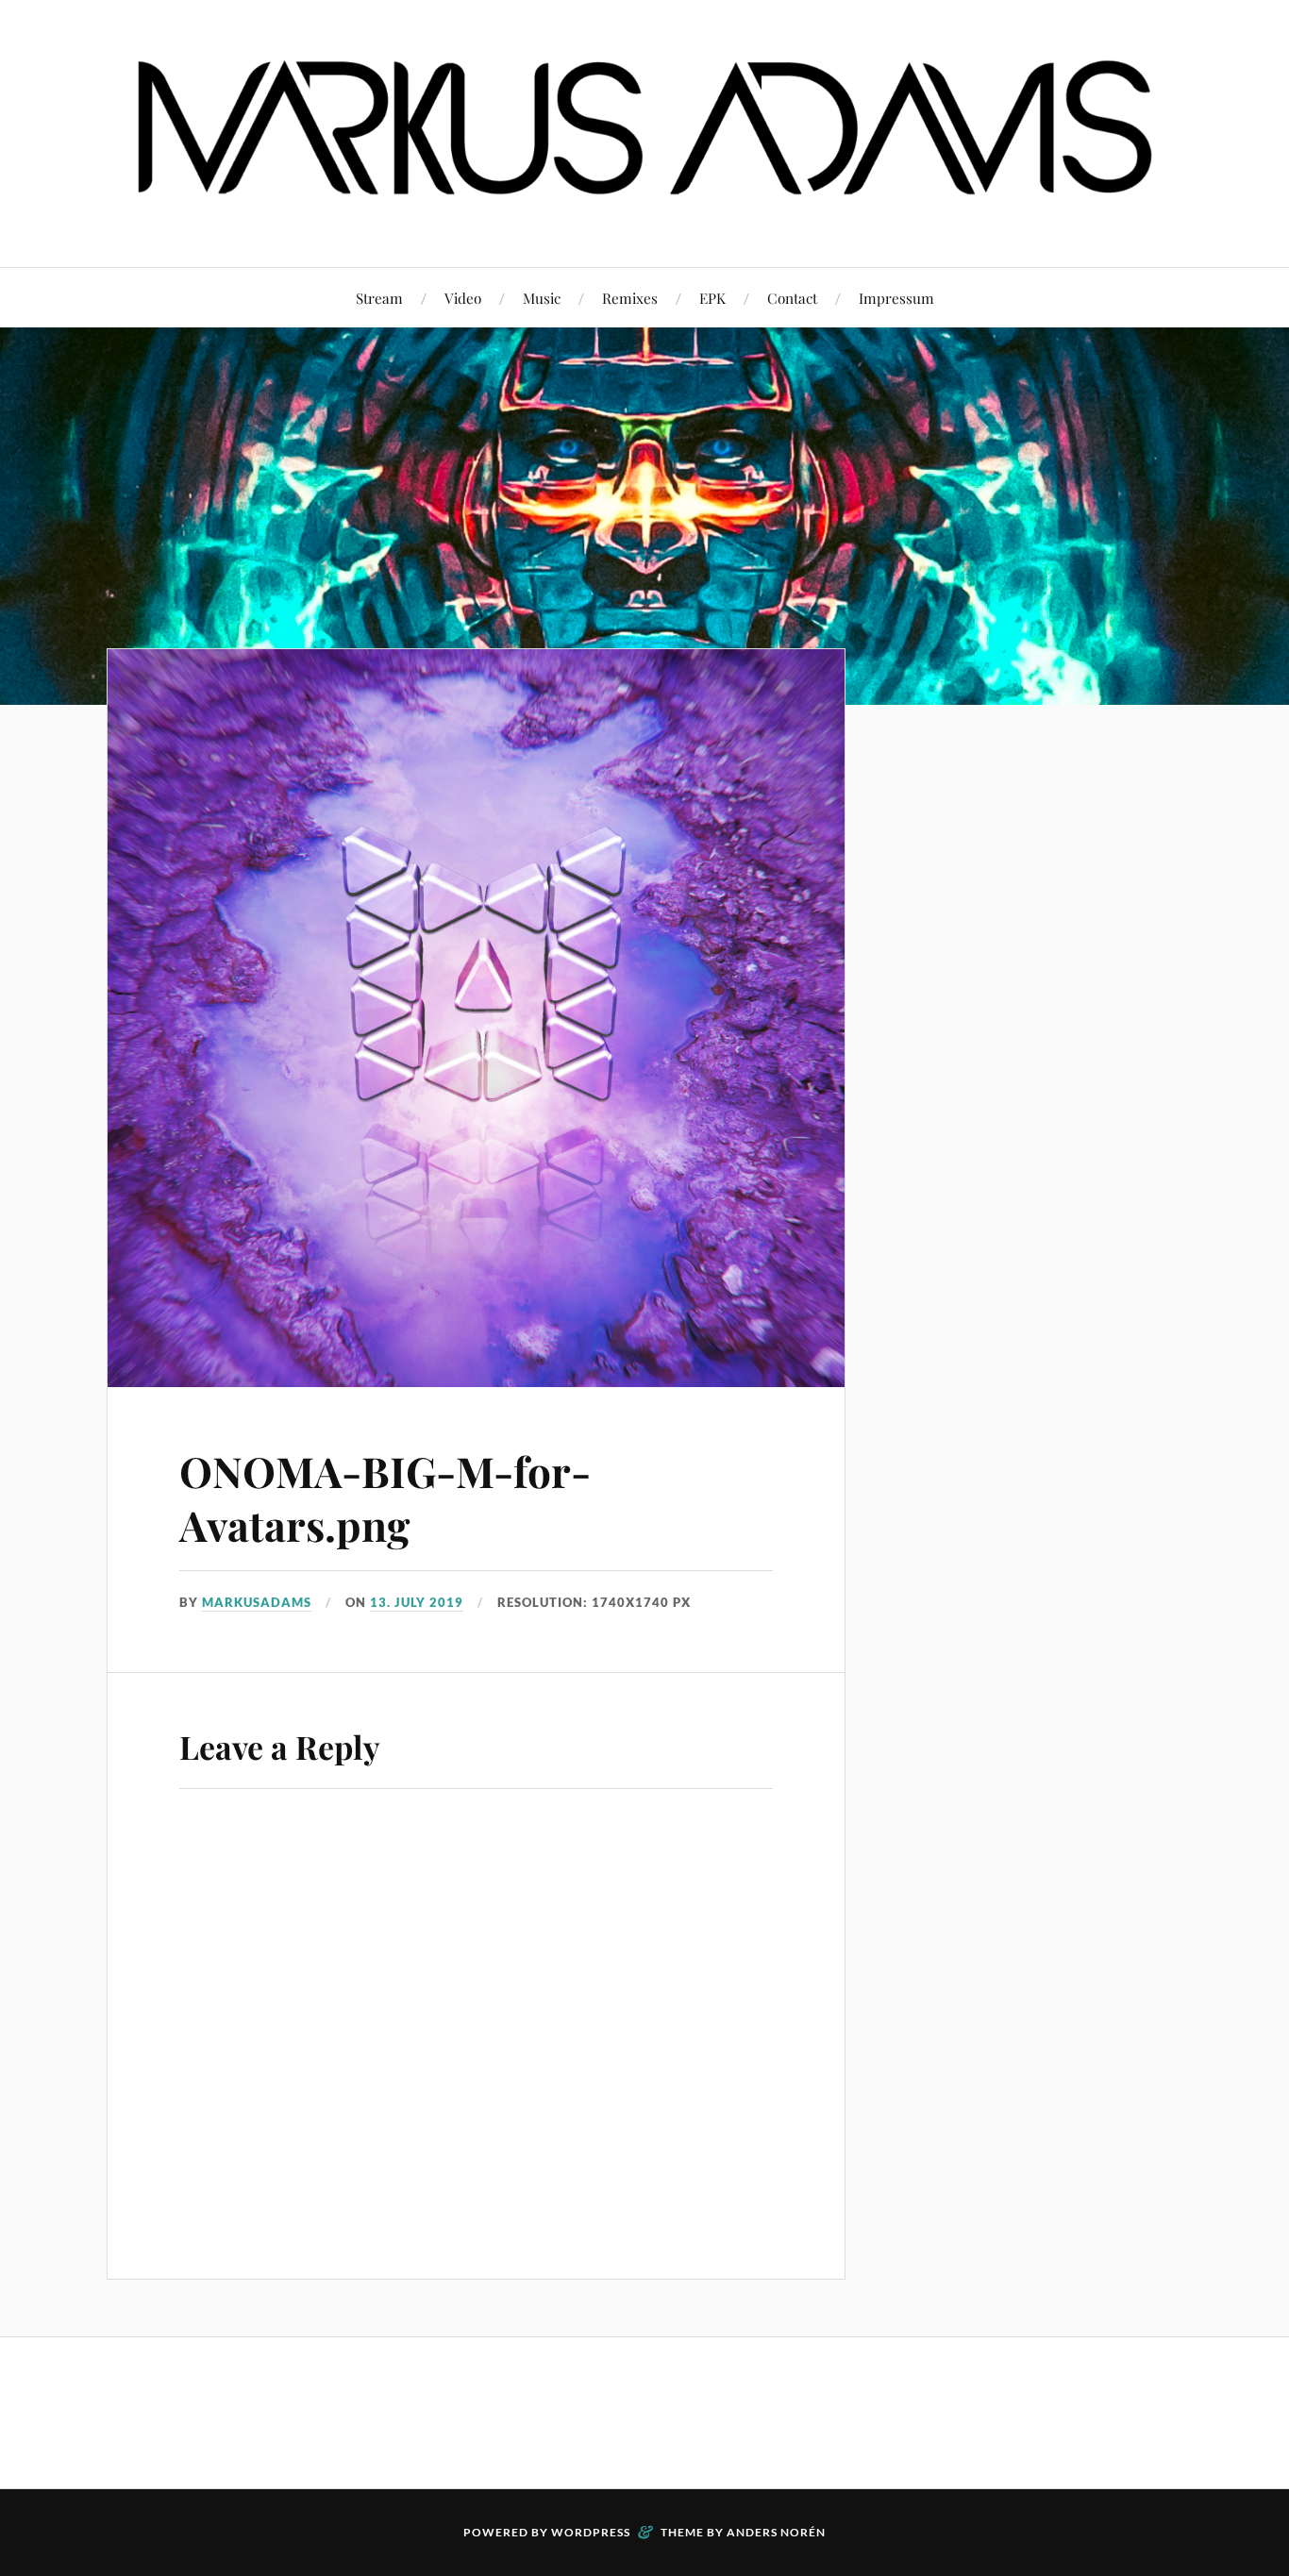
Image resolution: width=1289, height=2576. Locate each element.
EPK (712, 298)
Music (542, 298)
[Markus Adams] (644, 210)
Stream (379, 298)
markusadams (257, 1602)
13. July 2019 (417, 1602)
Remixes (630, 298)
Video (463, 298)
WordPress (591, 2532)
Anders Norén (776, 2532)
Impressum (896, 298)
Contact (792, 298)
